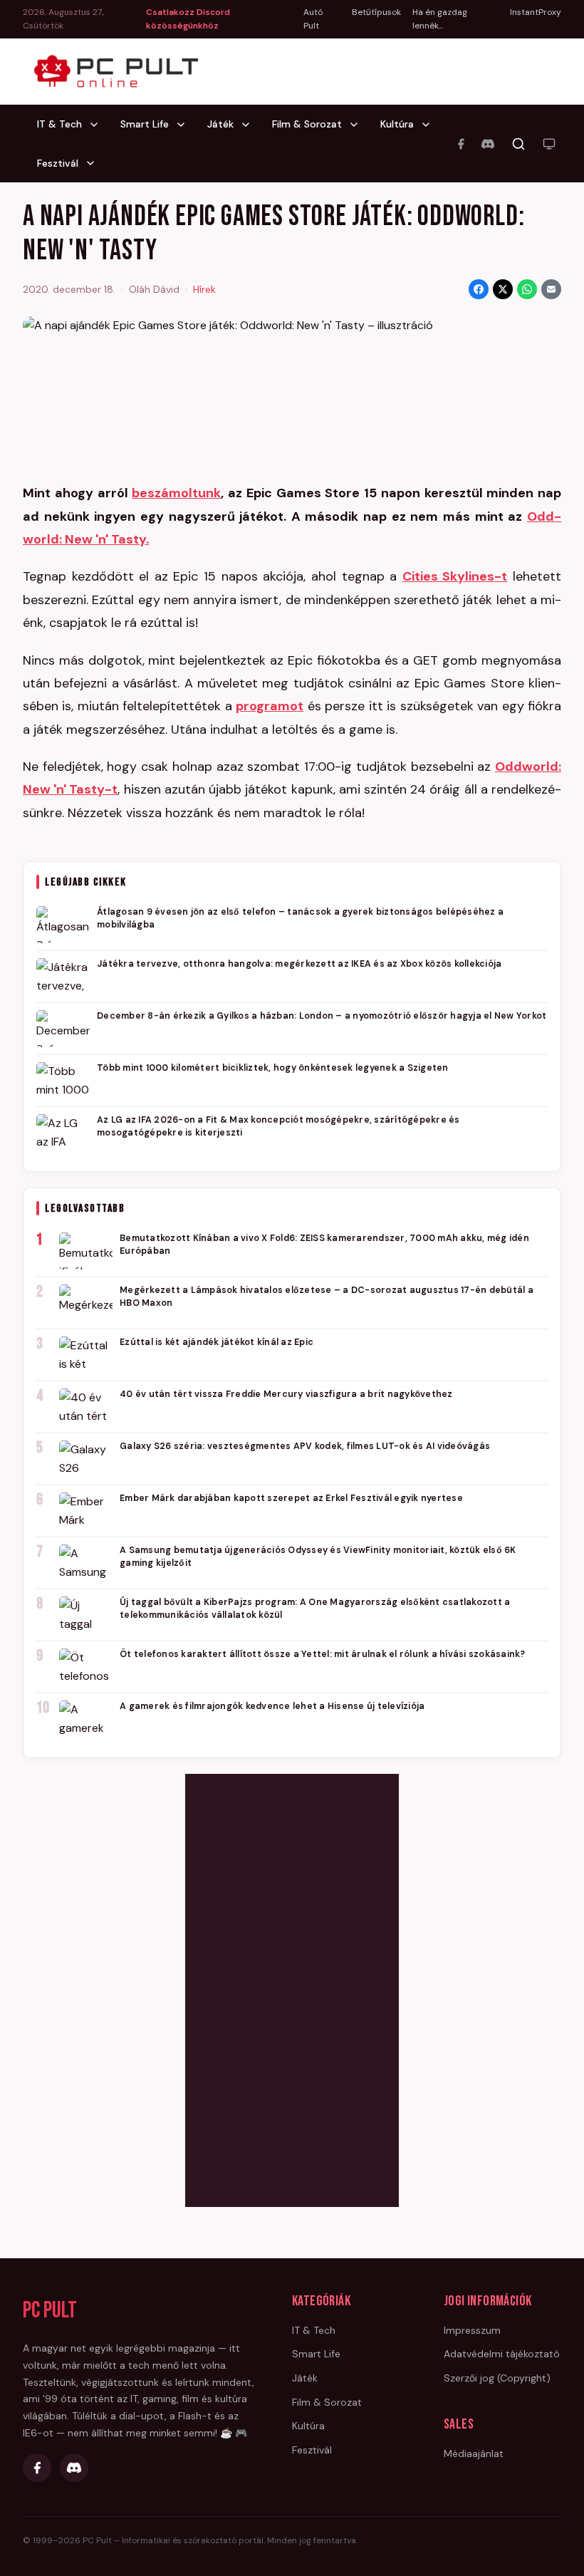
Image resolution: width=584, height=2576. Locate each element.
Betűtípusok (376, 12)
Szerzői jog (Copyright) (497, 2378)
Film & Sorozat (307, 124)
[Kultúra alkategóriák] (430, 125)
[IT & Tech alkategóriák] (98, 125)
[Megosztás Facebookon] (479, 289)
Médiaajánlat (474, 2453)
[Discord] (488, 144)
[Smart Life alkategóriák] (185, 125)
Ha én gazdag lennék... (440, 19)
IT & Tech (59, 124)
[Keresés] (518, 144)
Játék (220, 124)
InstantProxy (536, 12)
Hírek (204, 289)
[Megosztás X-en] (503, 289)
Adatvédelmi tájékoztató (502, 2354)
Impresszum (472, 2330)
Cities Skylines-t (455, 576)
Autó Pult (313, 19)
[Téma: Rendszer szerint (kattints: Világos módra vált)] (549, 144)
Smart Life (145, 124)
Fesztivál (58, 163)
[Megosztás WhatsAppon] (527, 289)
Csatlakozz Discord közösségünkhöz (188, 19)
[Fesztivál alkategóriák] (95, 163)
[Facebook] (461, 144)
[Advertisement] (292, 1988)
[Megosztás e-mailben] (551, 289)
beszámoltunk (176, 493)
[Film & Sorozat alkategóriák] (358, 125)
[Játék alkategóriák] (250, 125)
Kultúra (397, 124)
